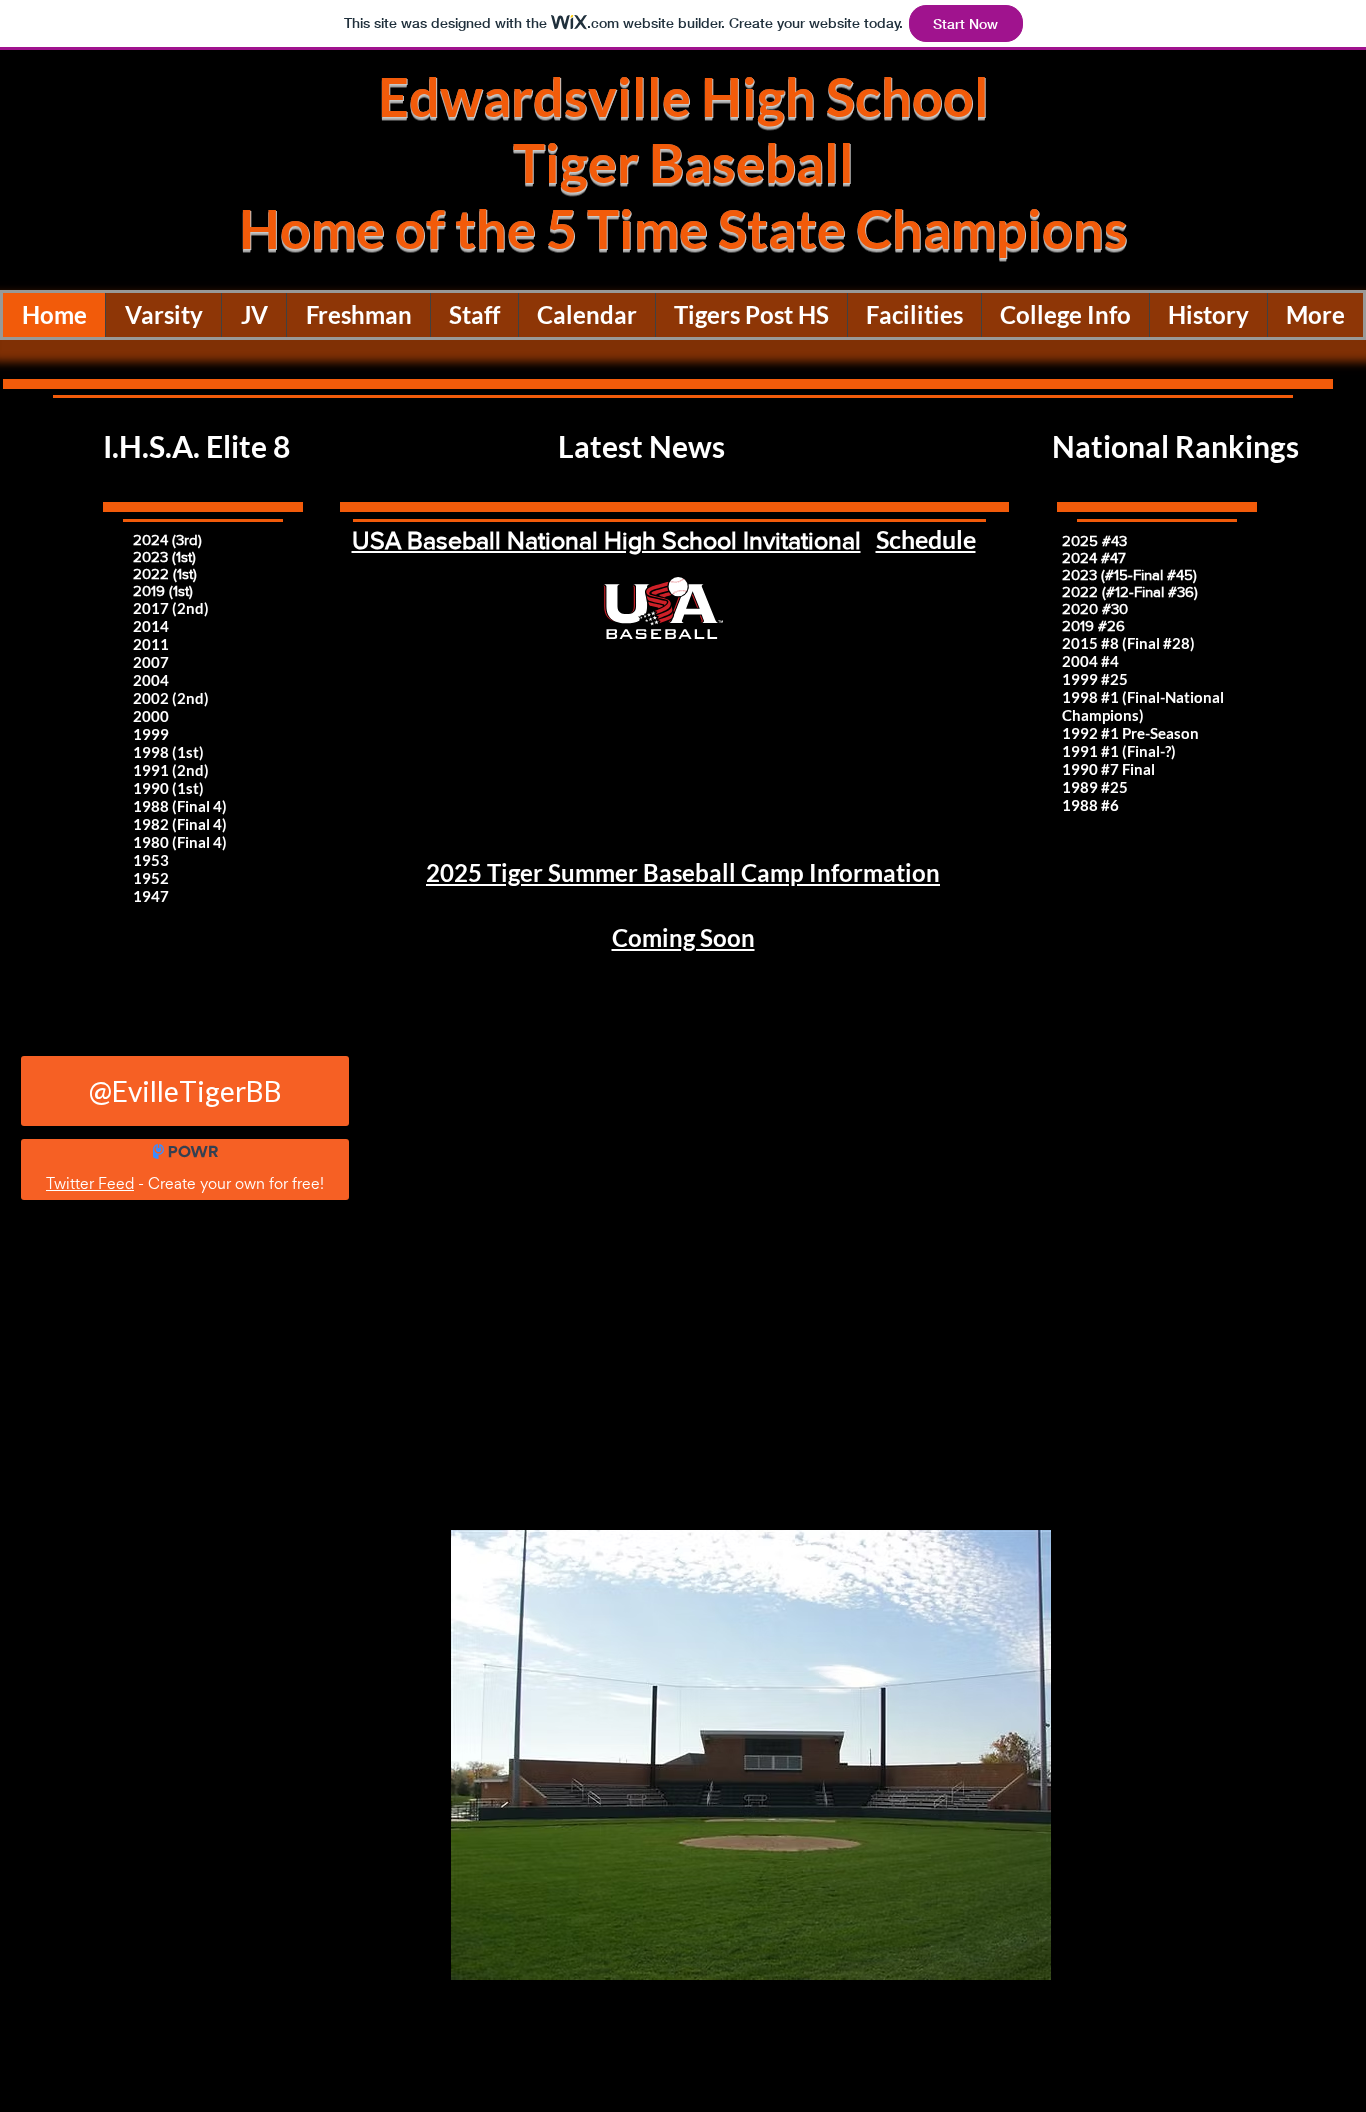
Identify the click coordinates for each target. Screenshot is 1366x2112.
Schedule (926, 539)
